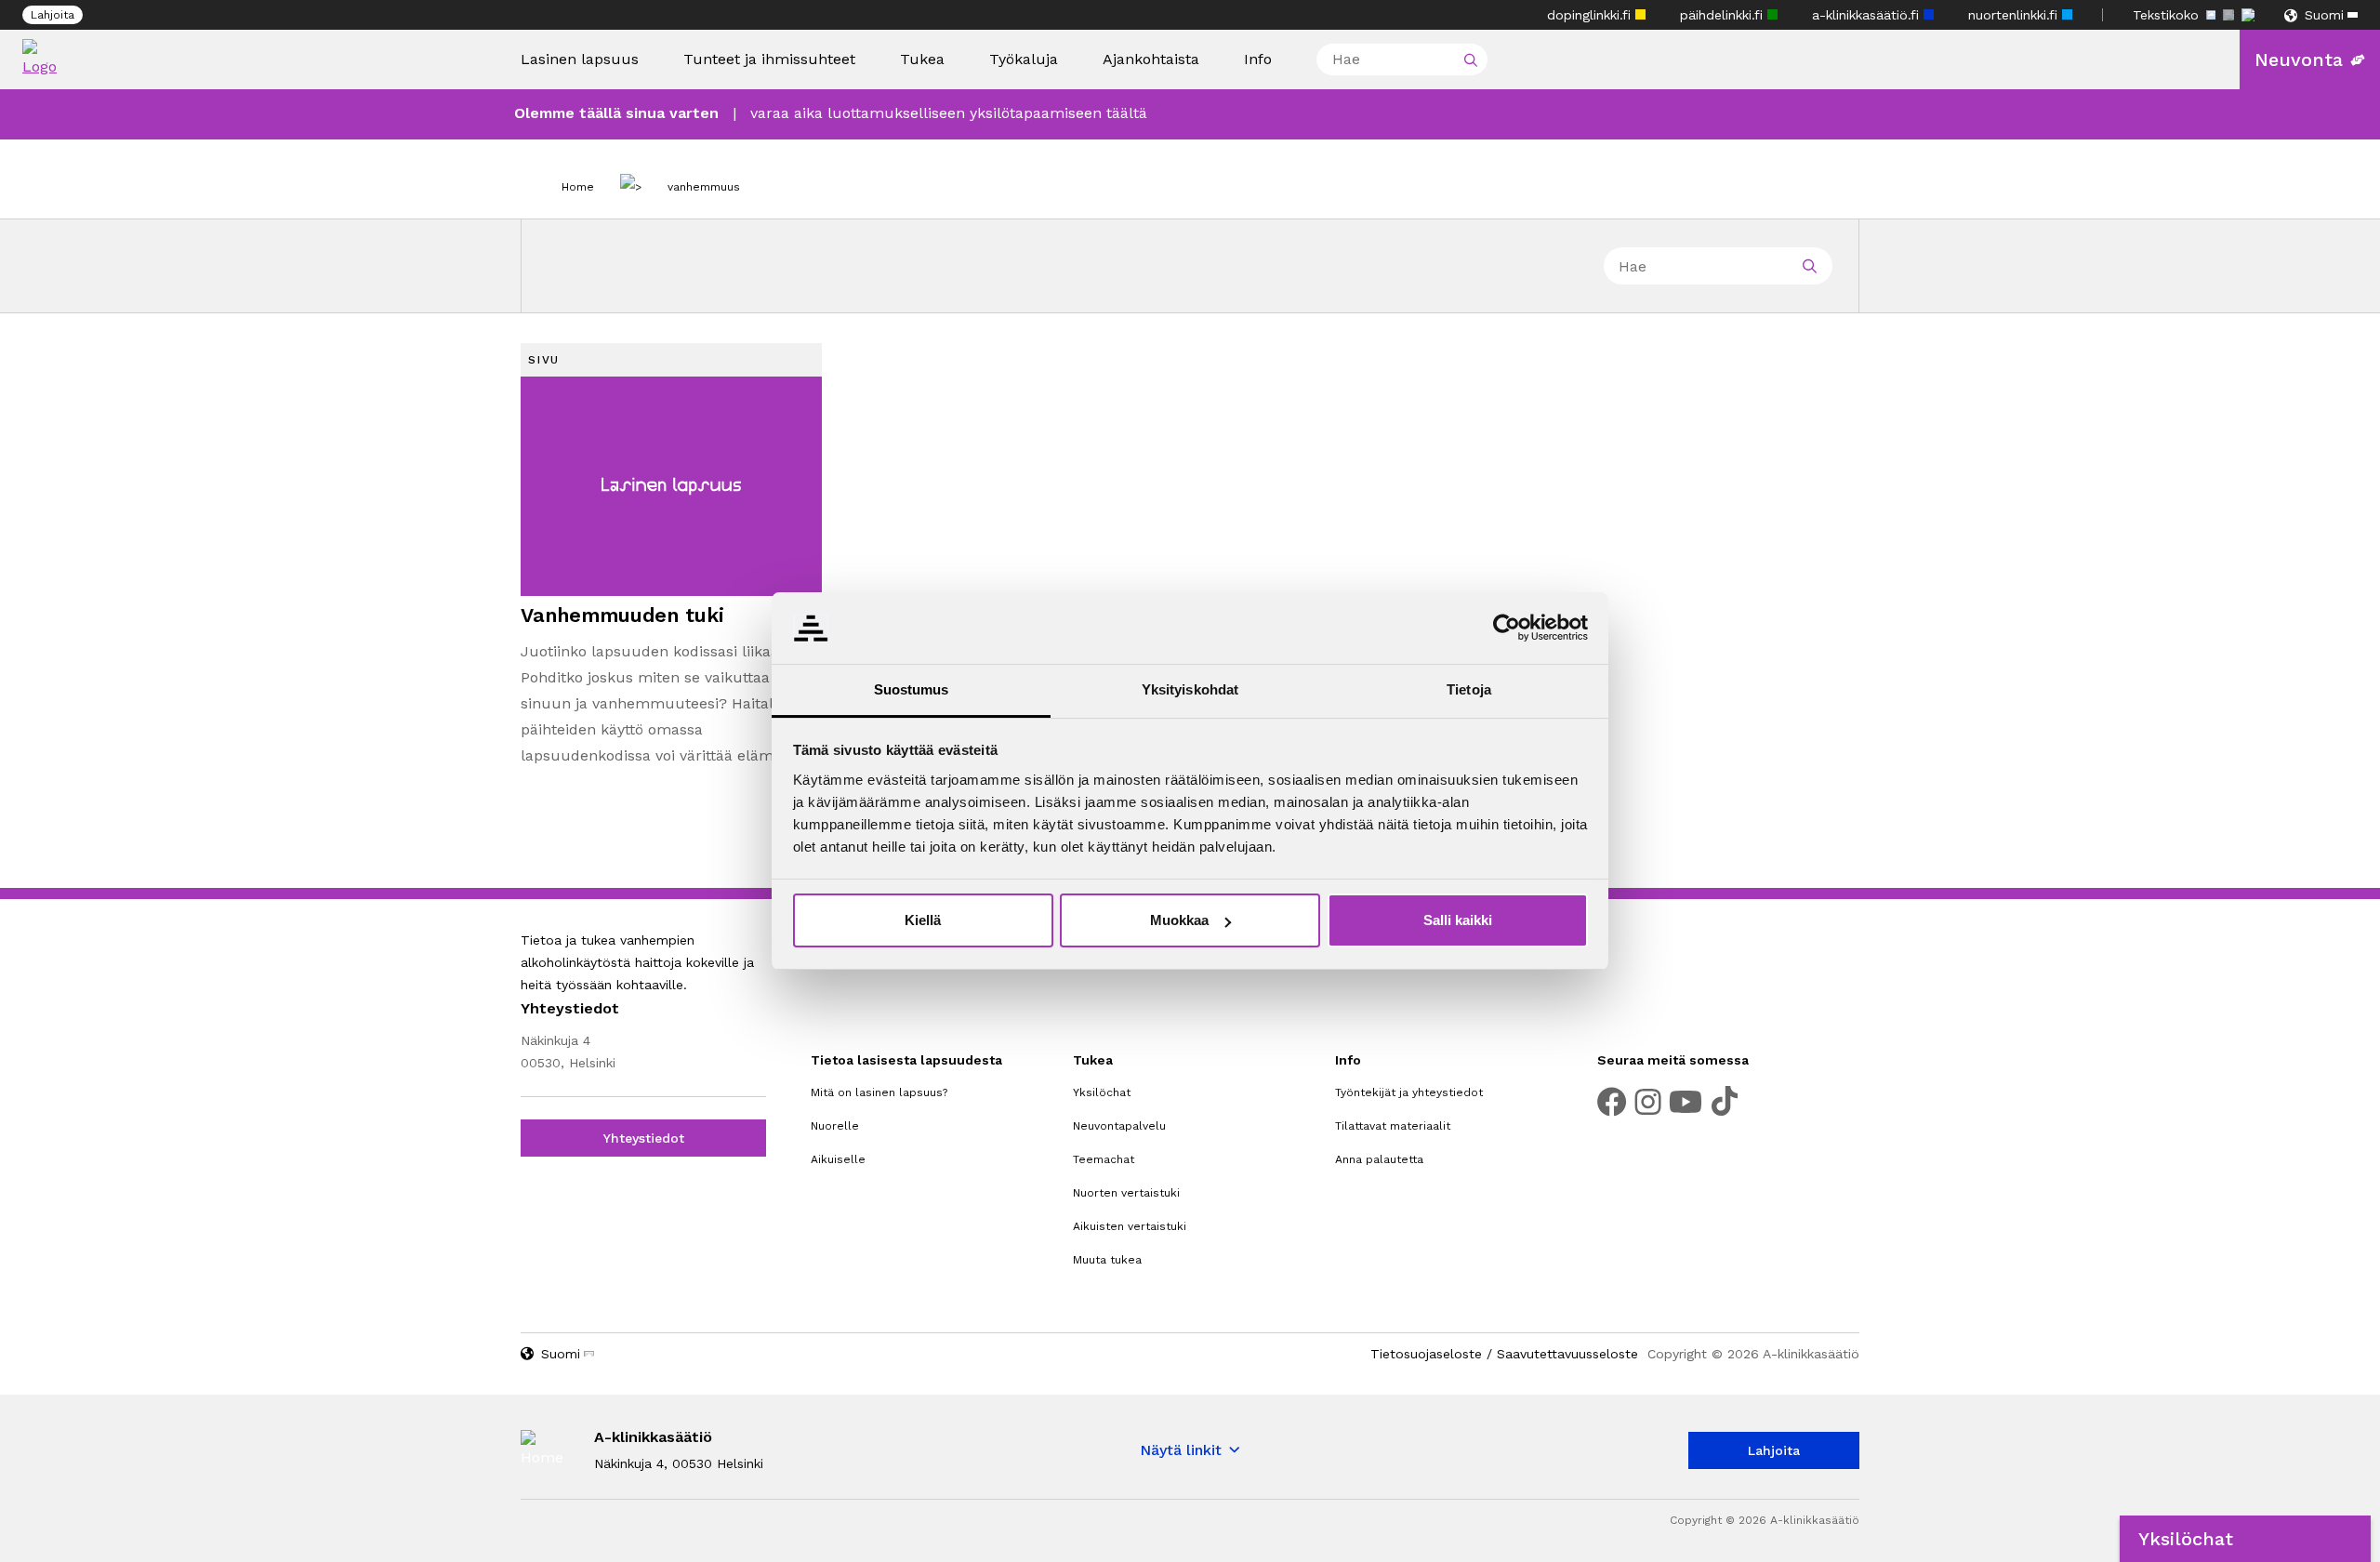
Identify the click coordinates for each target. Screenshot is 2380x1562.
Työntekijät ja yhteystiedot (1409, 1092)
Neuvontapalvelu (1119, 1126)
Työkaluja (1024, 60)
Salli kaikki (1458, 920)
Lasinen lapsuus (580, 60)
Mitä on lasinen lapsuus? (879, 1092)
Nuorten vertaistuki (1126, 1193)
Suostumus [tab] (912, 689)
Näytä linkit (1181, 1450)
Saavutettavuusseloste (1567, 1354)
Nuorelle (835, 1126)
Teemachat (1104, 1159)
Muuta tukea (1107, 1260)
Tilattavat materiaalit (1393, 1126)
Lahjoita (53, 15)
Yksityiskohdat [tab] (1190, 689)
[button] (2245, 1539)
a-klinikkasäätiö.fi (1868, 15)
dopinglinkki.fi (1591, 15)
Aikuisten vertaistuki (1130, 1226)
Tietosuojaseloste (1426, 1354)
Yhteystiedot (644, 1138)
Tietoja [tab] (1469, 689)
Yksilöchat (1102, 1092)
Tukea (922, 60)
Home (578, 187)
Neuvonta (2299, 60)
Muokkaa (1179, 920)
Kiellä (923, 920)
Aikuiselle (838, 1159)
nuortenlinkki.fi (2015, 15)
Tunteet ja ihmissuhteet (769, 59)
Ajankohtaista (1151, 60)
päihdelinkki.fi (1724, 15)
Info (1258, 60)
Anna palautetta (1379, 1159)
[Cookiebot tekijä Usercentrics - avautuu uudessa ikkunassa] (1507, 628)
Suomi (2324, 15)
